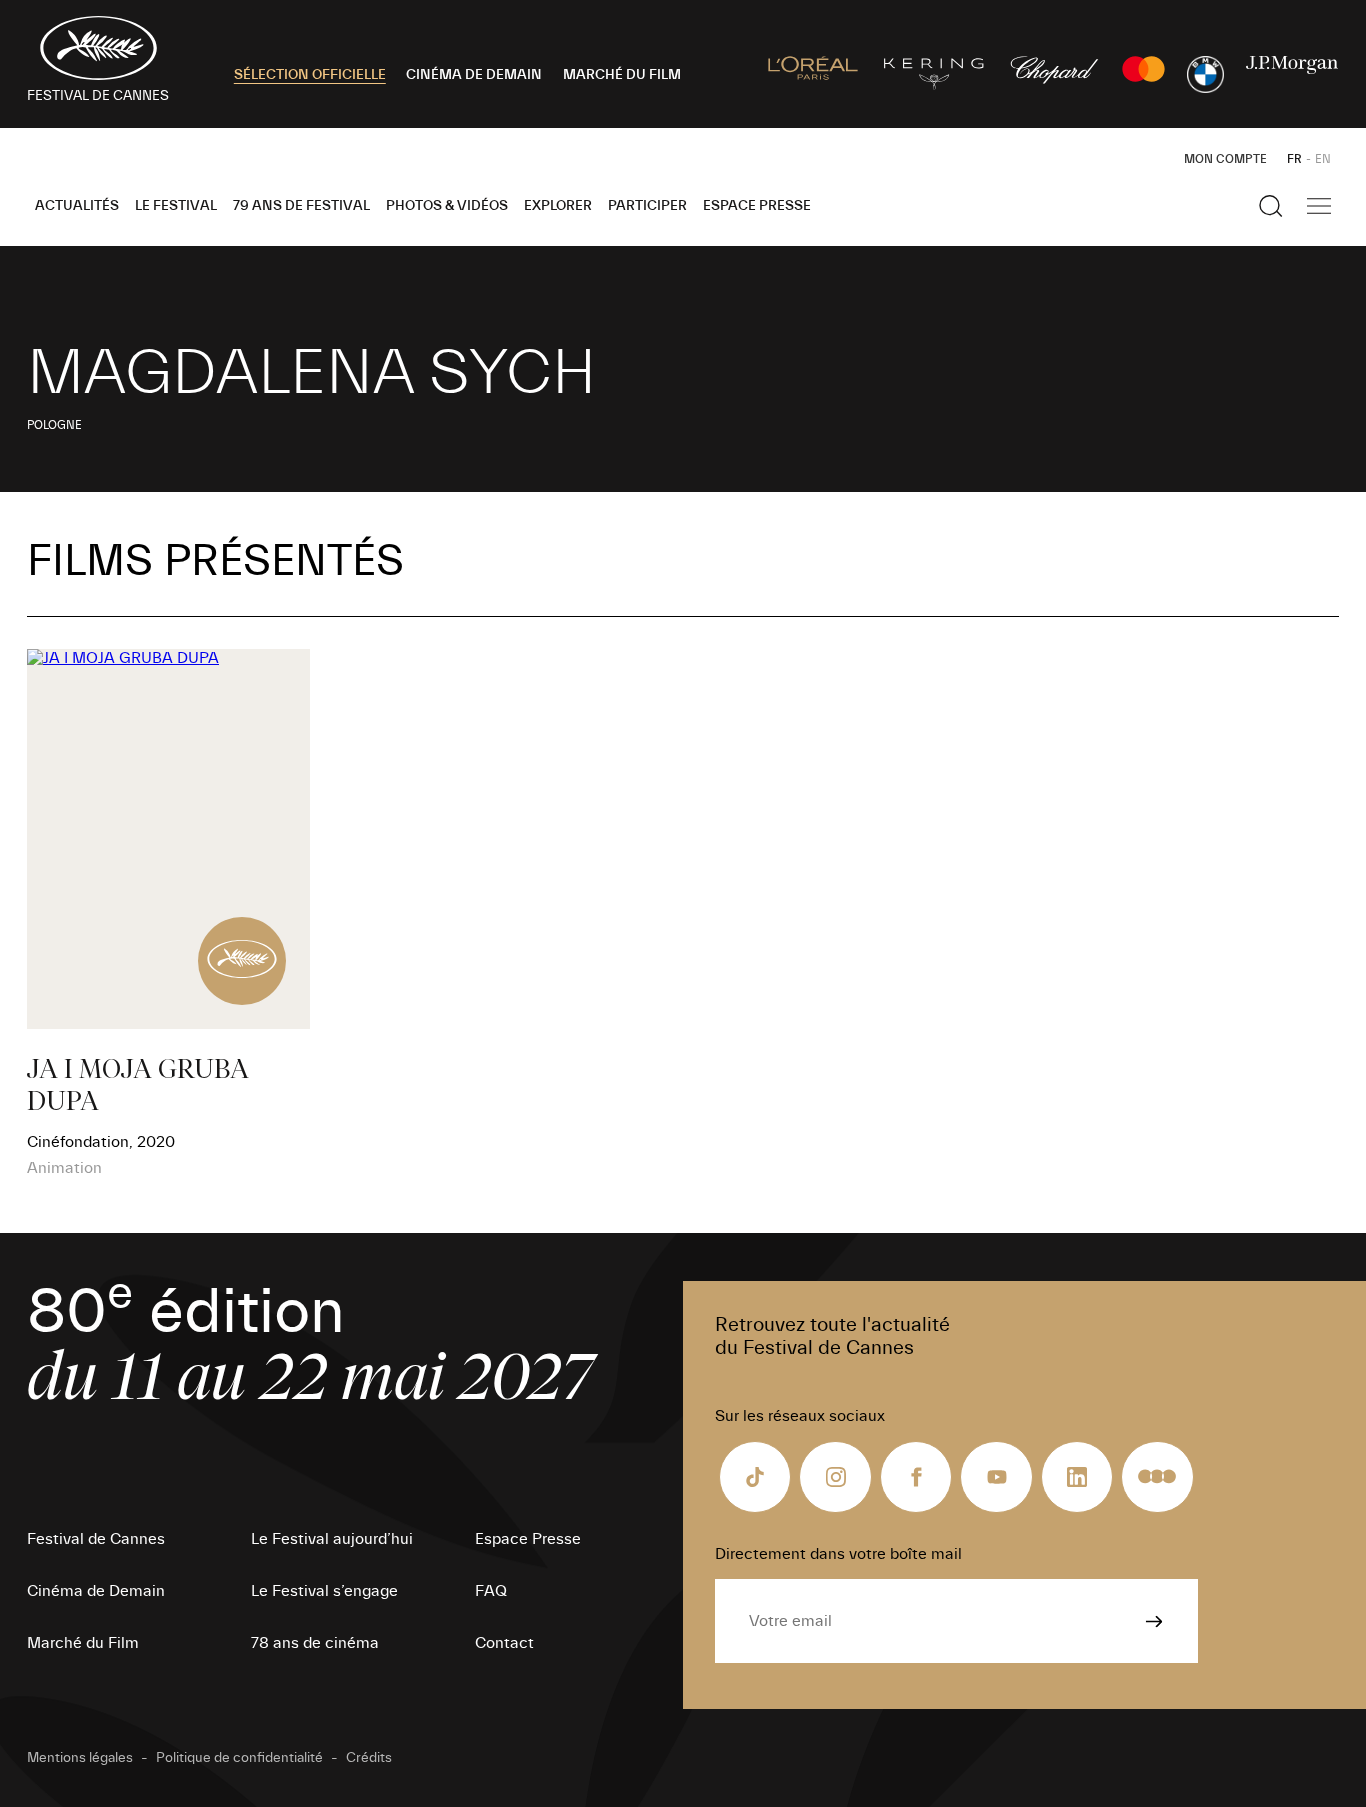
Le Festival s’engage (324, 1591)
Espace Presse (757, 206)
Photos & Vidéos (447, 206)
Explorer (558, 206)
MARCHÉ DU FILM (622, 75)
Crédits (369, 1758)
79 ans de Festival (301, 206)
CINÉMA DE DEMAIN (474, 75)
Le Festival (176, 206)
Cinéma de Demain (96, 1591)
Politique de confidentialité (239, 1758)
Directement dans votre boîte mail (838, 1554)
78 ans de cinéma (315, 1643)
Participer (647, 206)
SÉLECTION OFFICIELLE (310, 75)
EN (1323, 159)
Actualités (77, 206)
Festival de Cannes (96, 1539)
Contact (504, 1643)
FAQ (491, 1591)
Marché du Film (83, 1643)
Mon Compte (1225, 159)
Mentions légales (80, 1758)
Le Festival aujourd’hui (332, 1539)
